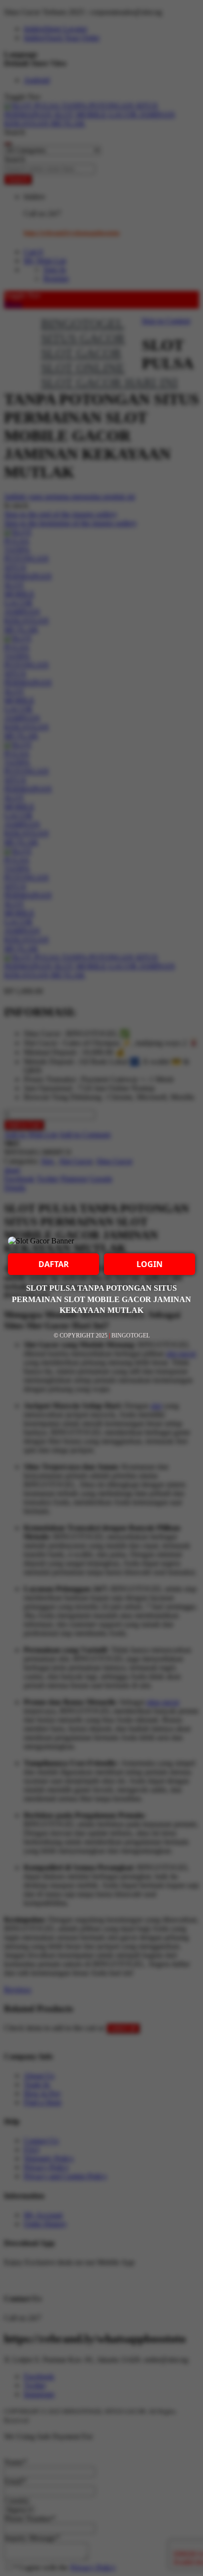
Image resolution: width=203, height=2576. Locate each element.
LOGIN (150, 1264)
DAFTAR (54, 1264)
